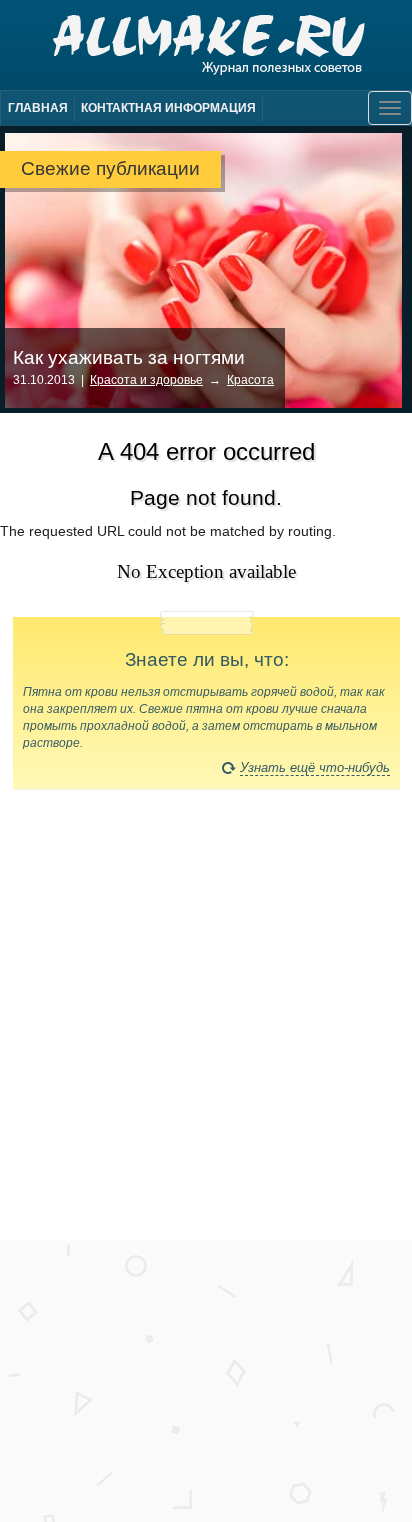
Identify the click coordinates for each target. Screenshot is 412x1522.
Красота (250, 380)
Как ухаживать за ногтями (129, 357)
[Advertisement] (206, 1024)
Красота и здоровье (146, 380)
